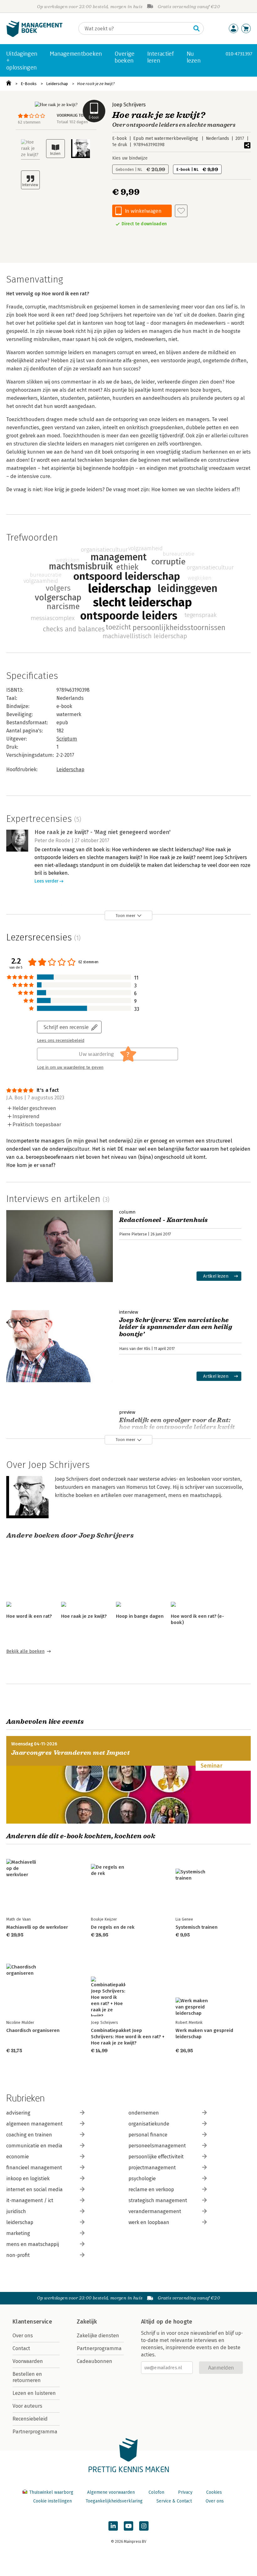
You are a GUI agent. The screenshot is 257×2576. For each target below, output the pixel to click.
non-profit (18, 2255)
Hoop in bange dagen (140, 1616)
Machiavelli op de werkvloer (37, 1927)
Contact (21, 2348)
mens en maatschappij (33, 2244)
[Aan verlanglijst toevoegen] (181, 211)
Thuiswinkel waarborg (51, 2492)
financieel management (34, 2168)
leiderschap (20, 2222)
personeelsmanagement (157, 2146)
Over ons (23, 2336)
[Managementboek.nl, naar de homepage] (34, 36)
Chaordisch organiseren (33, 2030)
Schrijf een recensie (66, 1027)
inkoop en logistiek (28, 2179)
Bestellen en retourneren (27, 2377)
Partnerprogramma (35, 2432)
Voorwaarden (28, 2361)
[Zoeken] (197, 28)
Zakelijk (87, 2322)
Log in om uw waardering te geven (70, 1067)
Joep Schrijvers (129, 105)
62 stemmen (29, 122)
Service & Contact (174, 2501)
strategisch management (158, 2200)
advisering (18, 2113)
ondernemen (144, 2113)
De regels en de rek (113, 1927)
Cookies (214, 2492)
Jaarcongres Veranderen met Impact (71, 1753)
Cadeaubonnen (94, 2361)
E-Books (29, 84)
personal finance (148, 2135)
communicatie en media (34, 2146)
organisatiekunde (149, 2124)
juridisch (16, 2211)
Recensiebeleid (30, 2419)
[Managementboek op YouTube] (128, 2526)
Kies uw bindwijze (130, 158)
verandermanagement (155, 2211)
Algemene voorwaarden (111, 2492)
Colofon (156, 2492)
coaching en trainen (29, 2135)
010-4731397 (239, 54)
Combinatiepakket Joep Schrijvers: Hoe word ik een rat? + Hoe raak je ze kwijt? (128, 2037)
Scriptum (67, 739)
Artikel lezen (216, 1276)
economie (18, 2157)
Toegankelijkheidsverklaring (114, 2501)
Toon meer (126, 916)
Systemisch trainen (197, 1927)
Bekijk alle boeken (25, 1651)
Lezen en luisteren (34, 2393)
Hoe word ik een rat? (29, 1616)
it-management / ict (30, 2200)
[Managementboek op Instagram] (144, 2526)
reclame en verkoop (151, 2189)
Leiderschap (57, 84)
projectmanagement (152, 2168)
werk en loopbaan (149, 2222)
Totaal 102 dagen (72, 122)
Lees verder (46, 881)
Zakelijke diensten (98, 2336)
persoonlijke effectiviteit (156, 2157)
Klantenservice (32, 2322)
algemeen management (34, 2124)
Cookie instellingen (52, 2501)
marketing (18, 2233)
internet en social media (34, 2189)
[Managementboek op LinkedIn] (113, 2526)
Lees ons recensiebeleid (61, 1041)
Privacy (185, 2492)
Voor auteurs (27, 2406)
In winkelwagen (143, 211)
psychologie (142, 2179)
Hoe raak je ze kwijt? (96, 84)
